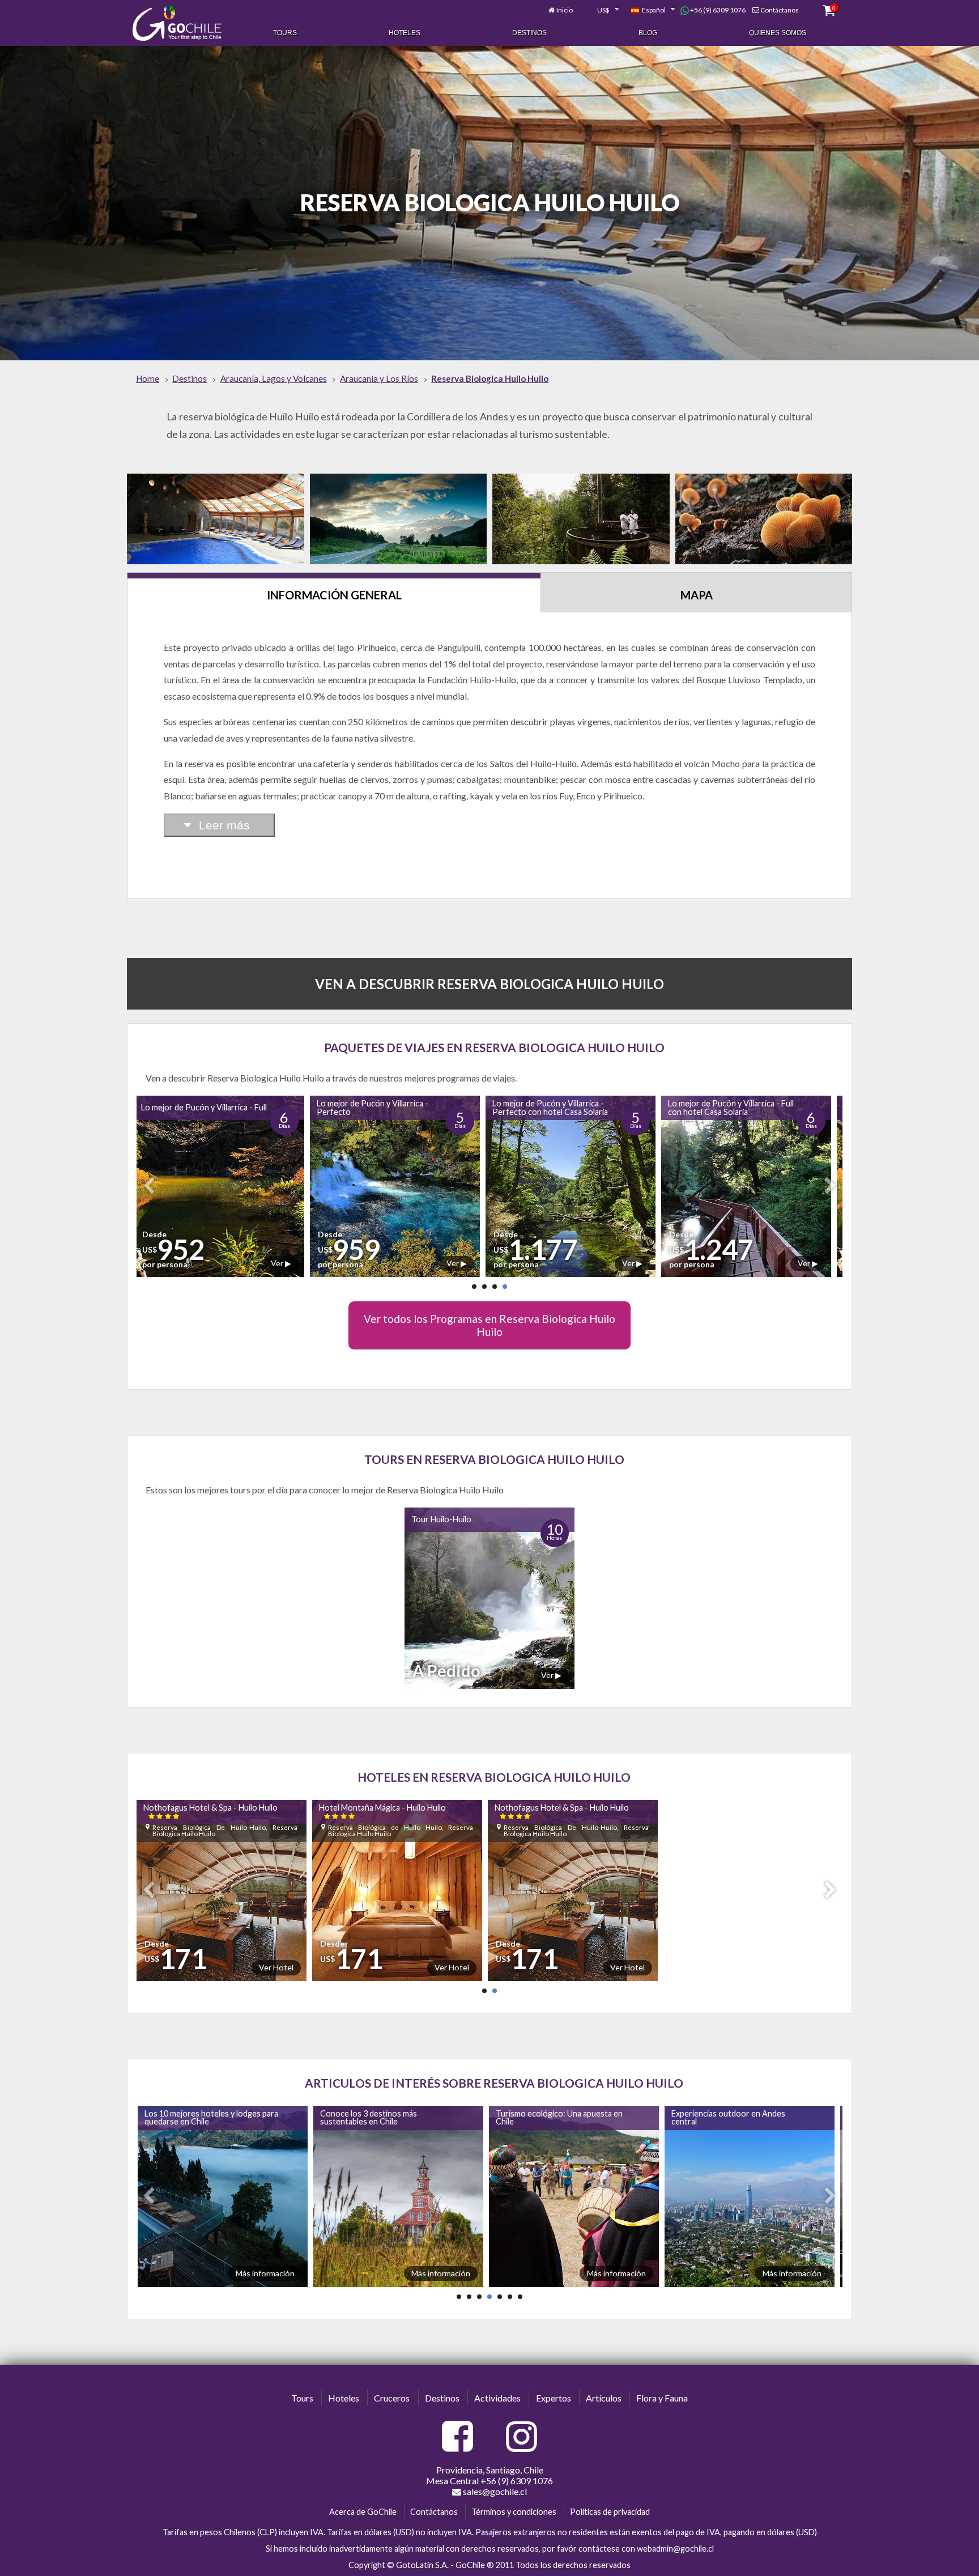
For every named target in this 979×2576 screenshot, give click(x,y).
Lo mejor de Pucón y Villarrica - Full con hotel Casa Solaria (562, 1107)
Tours (285, 33)
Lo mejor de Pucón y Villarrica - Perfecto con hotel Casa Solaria (381, 1107)
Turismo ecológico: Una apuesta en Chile (381, 2117)
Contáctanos (780, 10)
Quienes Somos (778, 33)
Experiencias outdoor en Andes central (550, 2117)
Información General (334, 595)
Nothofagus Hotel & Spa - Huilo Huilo (215, 1811)
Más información (263, 2273)
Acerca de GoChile (363, 2512)
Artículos (604, 2398)
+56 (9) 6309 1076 (717, 10)
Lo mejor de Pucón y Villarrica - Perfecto (204, 1107)
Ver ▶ (288, 1263)
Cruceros (392, 2398)
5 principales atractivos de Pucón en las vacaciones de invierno (734, 2117)
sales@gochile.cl (494, 2491)
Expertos (554, 2398)
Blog (648, 33)
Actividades (497, 2398)
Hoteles (405, 33)
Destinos (529, 33)
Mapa (697, 595)
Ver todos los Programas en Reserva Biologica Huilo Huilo (489, 1325)
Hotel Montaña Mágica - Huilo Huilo (387, 1811)
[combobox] (602, 10)
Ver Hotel (281, 1967)
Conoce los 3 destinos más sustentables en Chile (191, 2117)
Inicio (565, 10)
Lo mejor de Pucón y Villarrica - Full (738, 1107)
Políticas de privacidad (610, 2512)
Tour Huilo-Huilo (441, 1519)
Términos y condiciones (514, 2512)
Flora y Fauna (662, 2398)
